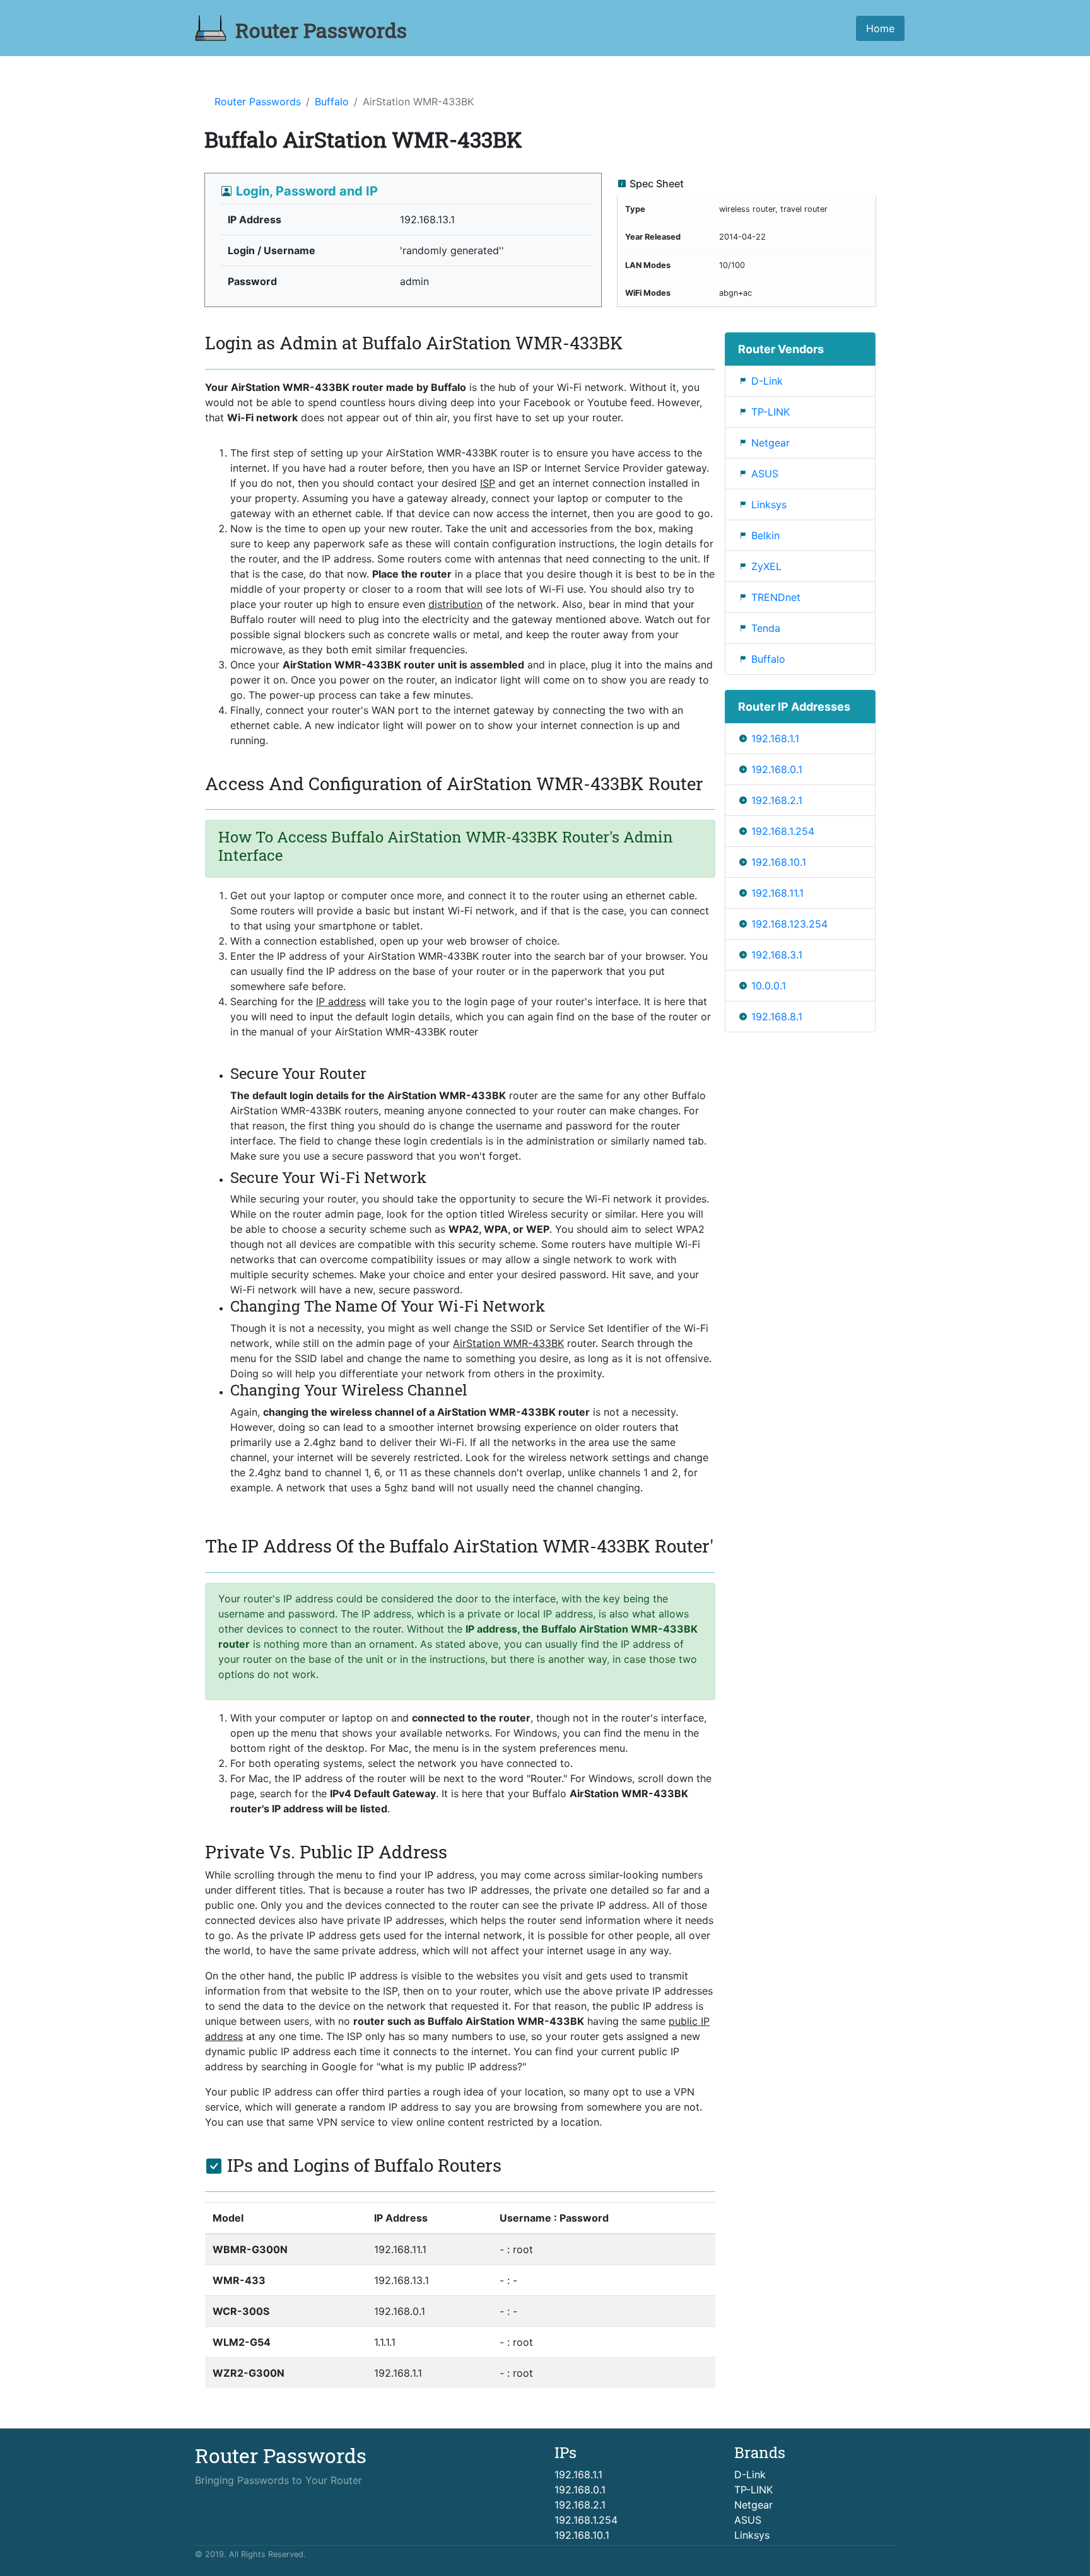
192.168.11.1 (777, 893)
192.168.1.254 (783, 831)
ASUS (765, 474)
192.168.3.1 (777, 955)
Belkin (765, 535)
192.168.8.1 (777, 1017)
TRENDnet (776, 597)
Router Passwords (258, 102)
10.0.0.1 (769, 986)
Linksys (769, 504)
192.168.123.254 (789, 924)
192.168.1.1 (775, 738)
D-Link (767, 381)
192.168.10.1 (779, 862)
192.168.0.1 (777, 769)
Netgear (771, 443)
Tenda (766, 628)
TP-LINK (771, 412)
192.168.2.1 (777, 800)
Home (880, 28)
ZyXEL (766, 566)
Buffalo (332, 102)
